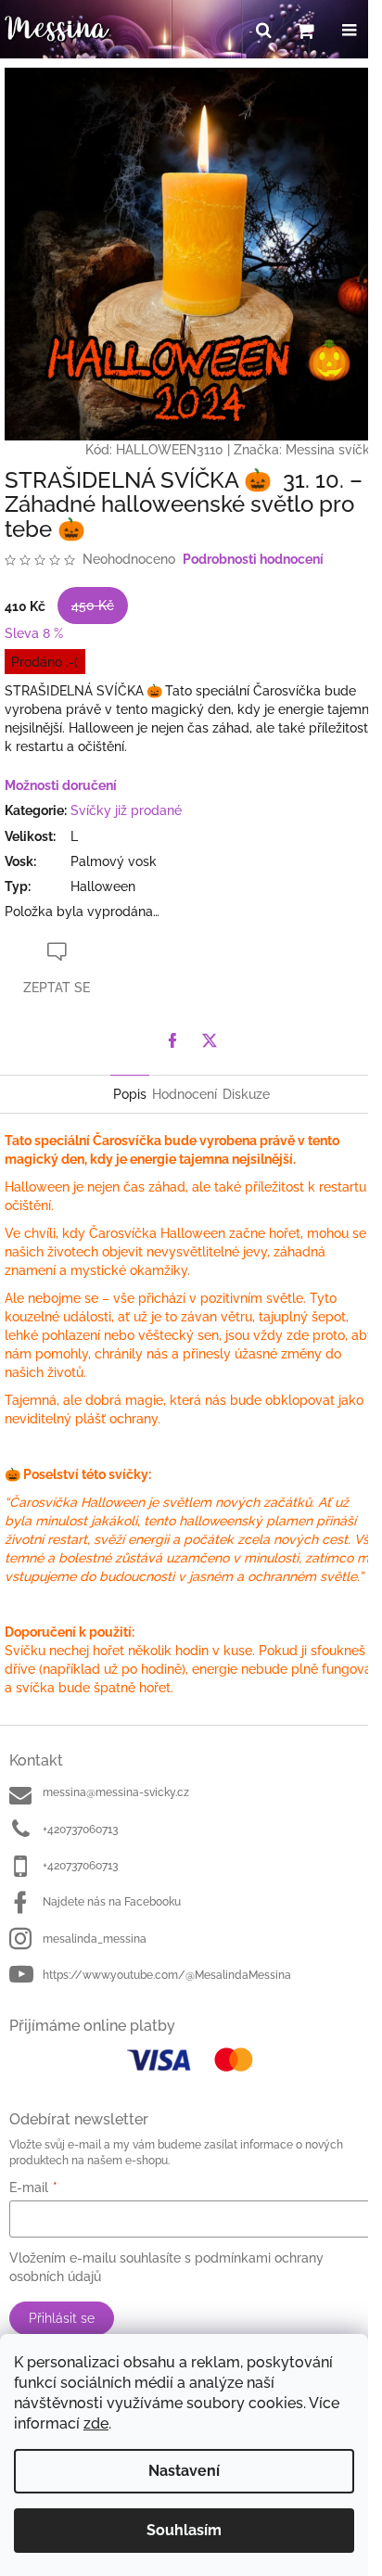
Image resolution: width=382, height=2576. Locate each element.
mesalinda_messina (95, 1939)
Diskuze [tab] (246, 1094)
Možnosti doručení (61, 785)
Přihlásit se (62, 2318)
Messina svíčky (331, 450)
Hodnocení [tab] (185, 1094)
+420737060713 (80, 1830)
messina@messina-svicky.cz (116, 1792)
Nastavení (184, 2471)
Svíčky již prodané (126, 810)
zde (96, 2423)
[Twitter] (210, 1040)
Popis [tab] (130, 1094)
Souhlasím (184, 2530)
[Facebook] (172, 1040)
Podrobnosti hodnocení (253, 559)
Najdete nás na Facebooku (112, 1902)
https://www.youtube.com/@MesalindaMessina (167, 1975)
